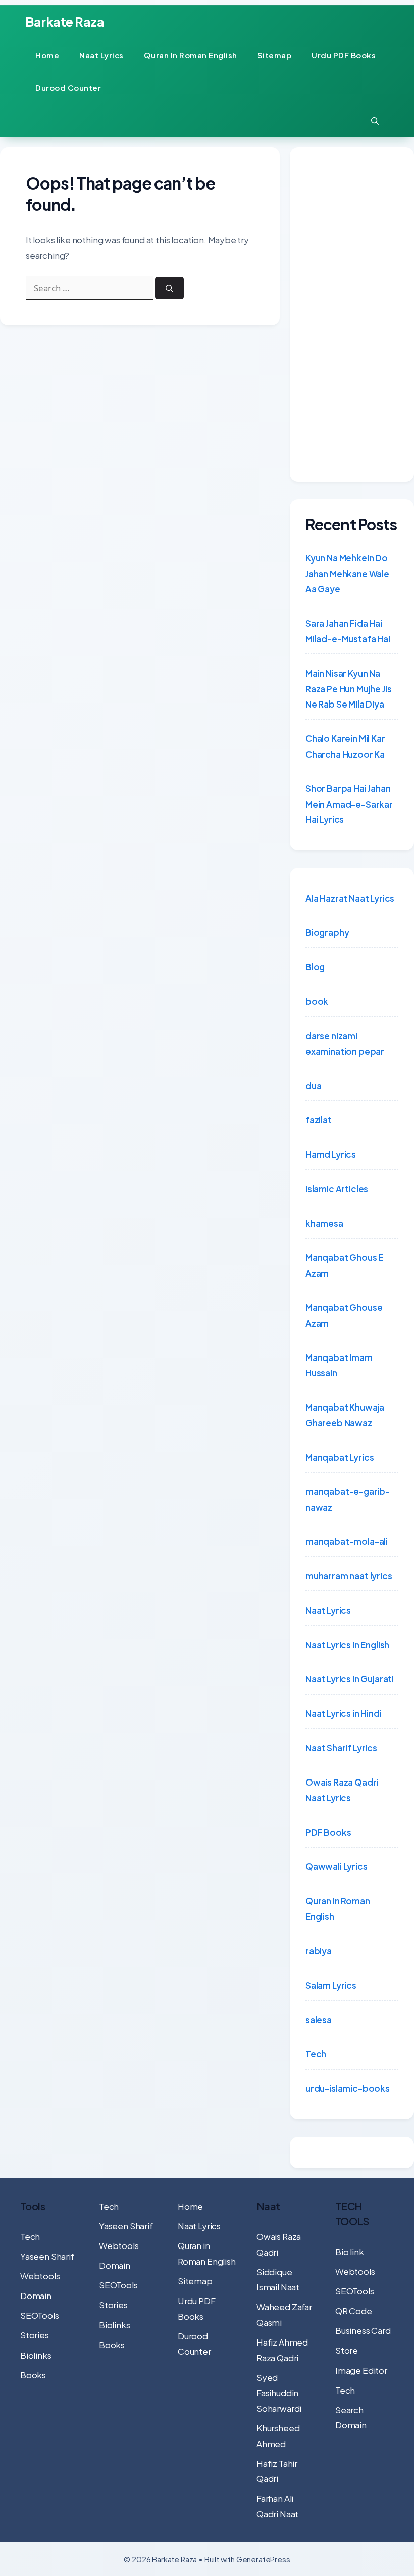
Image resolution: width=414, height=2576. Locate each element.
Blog (315, 967)
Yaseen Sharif (47, 2256)
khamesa (324, 1223)
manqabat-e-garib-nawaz (348, 1499)
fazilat (319, 1120)
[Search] (169, 288)
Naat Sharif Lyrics (341, 1748)
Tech (316, 2054)
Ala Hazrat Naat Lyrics (350, 898)
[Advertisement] (352, 314)
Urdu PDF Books (344, 55)
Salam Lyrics (331, 1985)
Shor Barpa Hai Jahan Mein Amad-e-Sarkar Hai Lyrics (349, 804)
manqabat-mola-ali (347, 1541)
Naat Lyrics (101, 55)
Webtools (40, 2276)
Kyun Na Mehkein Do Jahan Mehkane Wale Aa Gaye (347, 573)
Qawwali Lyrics (337, 1866)
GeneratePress (263, 2559)
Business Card (363, 2330)
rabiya (319, 1951)
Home (47, 55)
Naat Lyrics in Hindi (344, 1713)
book (317, 1001)
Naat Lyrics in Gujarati (350, 1679)
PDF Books (328, 1832)
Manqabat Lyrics (340, 1457)
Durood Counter (68, 88)
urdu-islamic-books (348, 2088)
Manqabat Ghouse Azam (344, 1315)
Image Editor (361, 2370)
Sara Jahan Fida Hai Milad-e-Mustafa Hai (348, 631)
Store (347, 2350)
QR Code (354, 2311)
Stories (35, 2335)
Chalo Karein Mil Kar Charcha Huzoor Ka (345, 746)
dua (314, 1086)
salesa (319, 2020)
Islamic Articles (337, 1189)
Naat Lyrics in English (347, 1645)
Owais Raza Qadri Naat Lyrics (342, 1790)
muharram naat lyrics (349, 1576)
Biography (327, 932)
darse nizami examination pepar (345, 1043)
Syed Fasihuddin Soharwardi (279, 2393)
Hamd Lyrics (331, 1154)
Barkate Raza (65, 22)
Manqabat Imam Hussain (339, 1365)
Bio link (350, 2252)
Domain (36, 2296)
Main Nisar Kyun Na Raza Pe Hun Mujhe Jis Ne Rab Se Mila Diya (348, 689)
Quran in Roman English (191, 55)
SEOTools (40, 2315)
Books (33, 2375)
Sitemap (275, 55)
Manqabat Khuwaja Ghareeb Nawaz (345, 1415)
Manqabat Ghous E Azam (344, 1265)
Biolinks (36, 2355)
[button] (375, 121)
